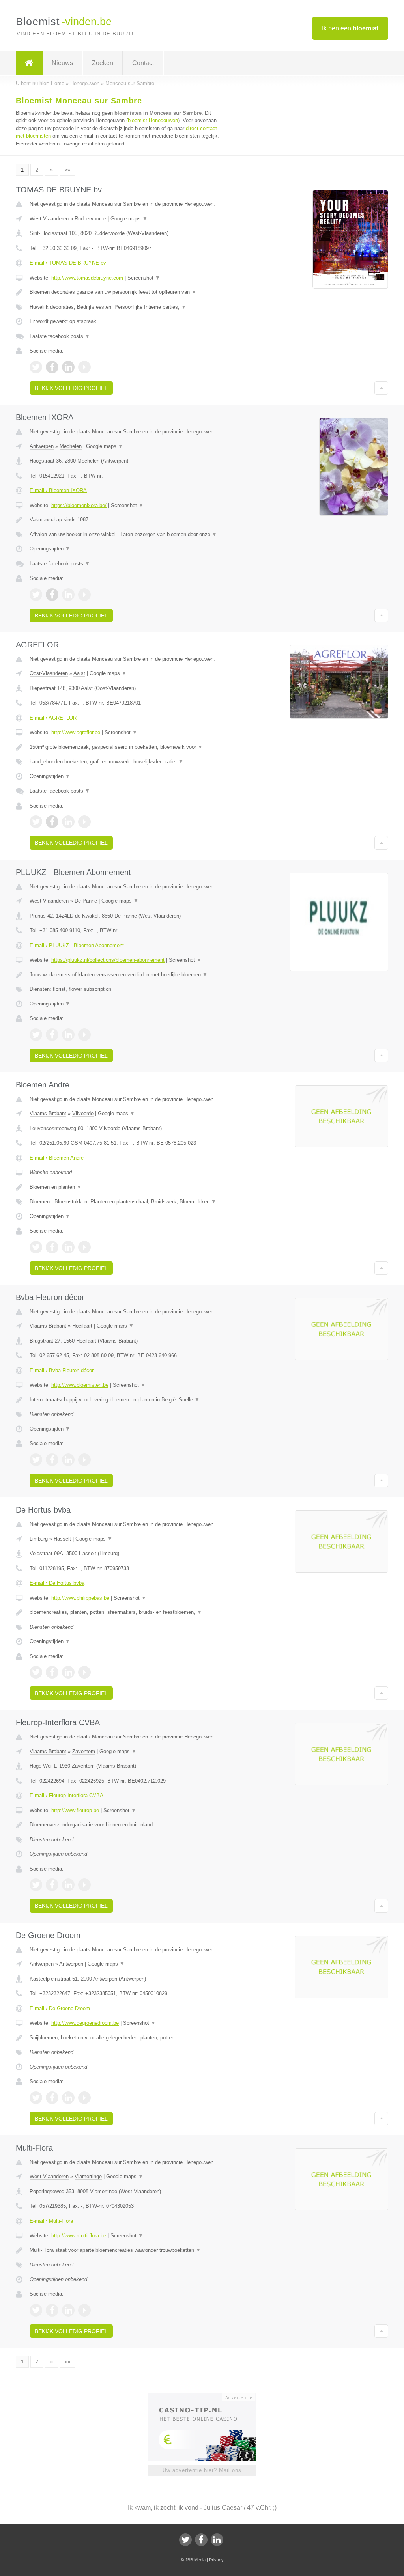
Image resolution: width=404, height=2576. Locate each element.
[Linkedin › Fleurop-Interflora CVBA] (68, 1885)
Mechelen (71, 446)
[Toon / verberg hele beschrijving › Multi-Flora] (125, 2250)
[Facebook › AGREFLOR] (52, 822)
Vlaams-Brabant (48, 1113)
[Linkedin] (217, 2540)
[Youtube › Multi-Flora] (84, 2310)
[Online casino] (207, 2397)
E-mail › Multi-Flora (51, 2221)
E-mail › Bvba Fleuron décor (62, 1370)
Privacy (216, 2560)
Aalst (79, 673)
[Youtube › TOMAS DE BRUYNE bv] (84, 367)
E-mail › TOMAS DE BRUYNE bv (68, 263)
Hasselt (62, 1539)
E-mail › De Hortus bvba (57, 1583)
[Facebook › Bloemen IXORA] (52, 595)
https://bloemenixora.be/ (79, 505)
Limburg (39, 1539)
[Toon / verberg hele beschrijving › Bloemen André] (125, 1187)
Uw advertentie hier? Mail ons (202, 2470)
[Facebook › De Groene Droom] (52, 2098)
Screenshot (144, 278)
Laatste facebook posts (60, 336)
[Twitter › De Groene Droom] (36, 2098)
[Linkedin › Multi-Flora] (68, 2310)
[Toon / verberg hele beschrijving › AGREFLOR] (125, 747)
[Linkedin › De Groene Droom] (68, 2098)
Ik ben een (350, 28)
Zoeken (103, 63)
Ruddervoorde (90, 219)
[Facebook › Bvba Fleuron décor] (52, 1460)
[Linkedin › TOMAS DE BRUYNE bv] (68, 367)
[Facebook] (201, 2540)
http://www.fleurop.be (75, 1810)
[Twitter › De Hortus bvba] (36, 1672)
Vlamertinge (88, 2176)
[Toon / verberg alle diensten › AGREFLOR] (125, 762)
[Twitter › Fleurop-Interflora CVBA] (36, 1885)
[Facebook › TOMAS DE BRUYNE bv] (52, 367)
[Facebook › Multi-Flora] (52, 2310)
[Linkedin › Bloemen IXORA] (68, 595)
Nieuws (62, 63)
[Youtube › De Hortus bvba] (84, 1672)
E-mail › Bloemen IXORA (58, 490)
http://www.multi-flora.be (79, 2236)
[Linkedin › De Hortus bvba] (68, 1672)
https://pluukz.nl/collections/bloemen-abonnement (108, 960)
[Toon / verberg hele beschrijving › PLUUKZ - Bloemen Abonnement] (125, 975)
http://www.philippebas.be (80, 1598)
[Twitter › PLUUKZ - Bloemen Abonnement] (36, 1035)
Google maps (129, 219)
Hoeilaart (82, 1326)
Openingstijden (50, 549)
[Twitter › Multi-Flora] (36, 2310)
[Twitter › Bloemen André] (36, 1247)
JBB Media (195, 2560)
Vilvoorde (83, 1113)
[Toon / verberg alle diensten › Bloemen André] (125, 1202)
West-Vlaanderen (49, 219)
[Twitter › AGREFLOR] (36, 822)
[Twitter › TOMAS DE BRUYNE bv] (36, 367)
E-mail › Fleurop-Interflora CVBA (66, 1795)
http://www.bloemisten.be (80, 1385)
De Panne (86, 901)
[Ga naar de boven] (381, 388)
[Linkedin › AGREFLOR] (68, 822)
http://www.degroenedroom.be (85, 2023)
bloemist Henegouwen (153, 120)
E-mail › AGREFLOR (53, 718)
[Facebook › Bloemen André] (52, 1247)
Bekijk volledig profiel (71, 388)
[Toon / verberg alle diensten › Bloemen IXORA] (125, 535)
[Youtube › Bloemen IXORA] (84, 595)
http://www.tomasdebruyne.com (87, 278)
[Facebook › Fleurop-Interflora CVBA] (52, 1885)
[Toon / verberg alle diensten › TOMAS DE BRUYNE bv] (125, 307)
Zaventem (84, 1751)
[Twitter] (185, 2540)
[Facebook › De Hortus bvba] (52, 1672)
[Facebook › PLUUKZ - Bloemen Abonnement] (52, 1035)
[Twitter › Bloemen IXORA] (36, 595)
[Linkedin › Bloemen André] (68, 1247)
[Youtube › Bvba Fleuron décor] (84, 1460)
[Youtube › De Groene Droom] (84, 2098)
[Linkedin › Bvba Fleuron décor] (68, 1460)
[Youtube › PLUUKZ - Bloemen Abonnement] (84, 1035)
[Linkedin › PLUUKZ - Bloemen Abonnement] (68, 1035)
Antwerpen (42, 446)
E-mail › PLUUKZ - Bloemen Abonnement (77, 945)
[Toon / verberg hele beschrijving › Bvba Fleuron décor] (125, 1400)
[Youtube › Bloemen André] (84, 1247)
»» (67, 170)
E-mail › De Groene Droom (60, 2008)
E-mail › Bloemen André (57, 1158)
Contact (143, 63)
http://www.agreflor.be (76, 732)
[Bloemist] (29, 63)
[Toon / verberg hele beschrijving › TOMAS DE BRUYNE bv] (125, 292)
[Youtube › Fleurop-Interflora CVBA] (84, 1885)
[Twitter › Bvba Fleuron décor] (36, 1460)
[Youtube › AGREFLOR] (84, 822)
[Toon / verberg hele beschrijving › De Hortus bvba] (125, 1612)
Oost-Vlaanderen (49, 673)
